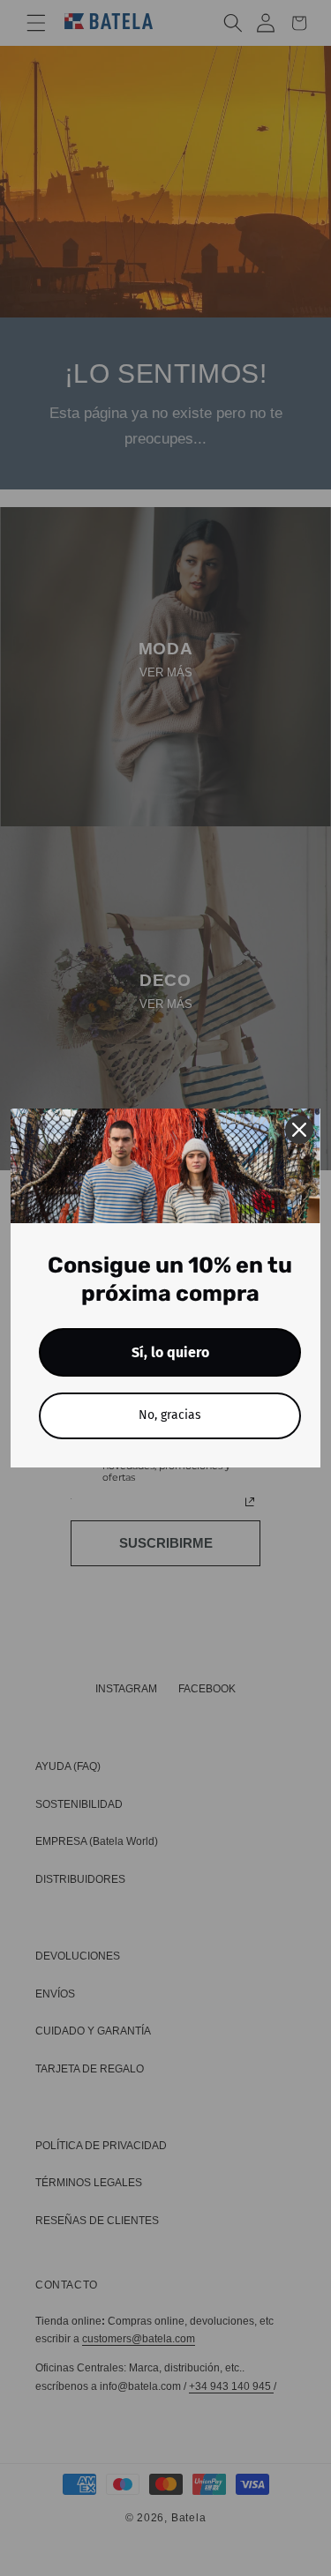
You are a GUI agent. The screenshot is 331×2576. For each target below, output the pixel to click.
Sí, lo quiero (170, 1352)
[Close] (299, 1130)
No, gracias (170, 1415)
